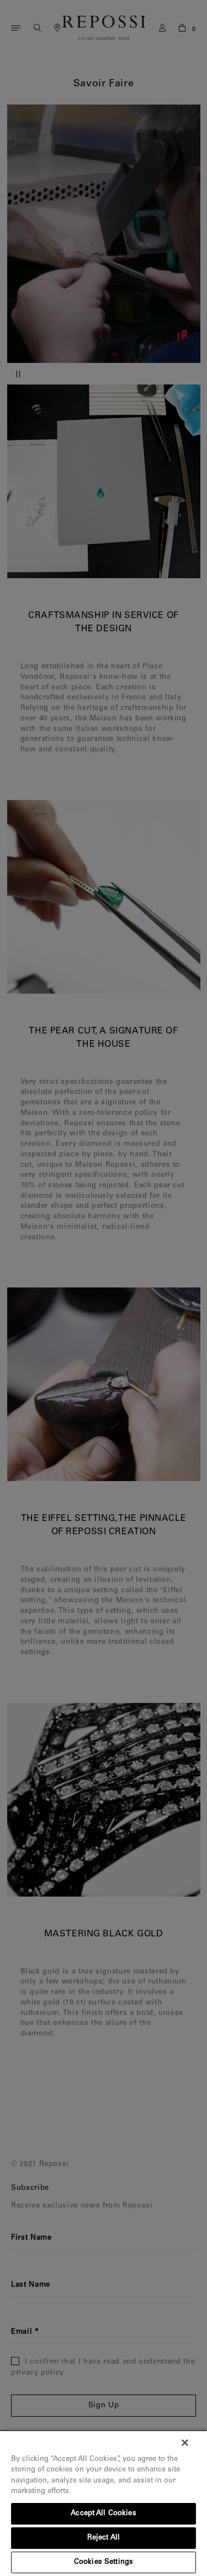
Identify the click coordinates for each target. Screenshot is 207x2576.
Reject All (104, 2538)
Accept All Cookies (103, 2514)
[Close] (185, 2443)
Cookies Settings (104, 2562)
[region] (104, 2503)
